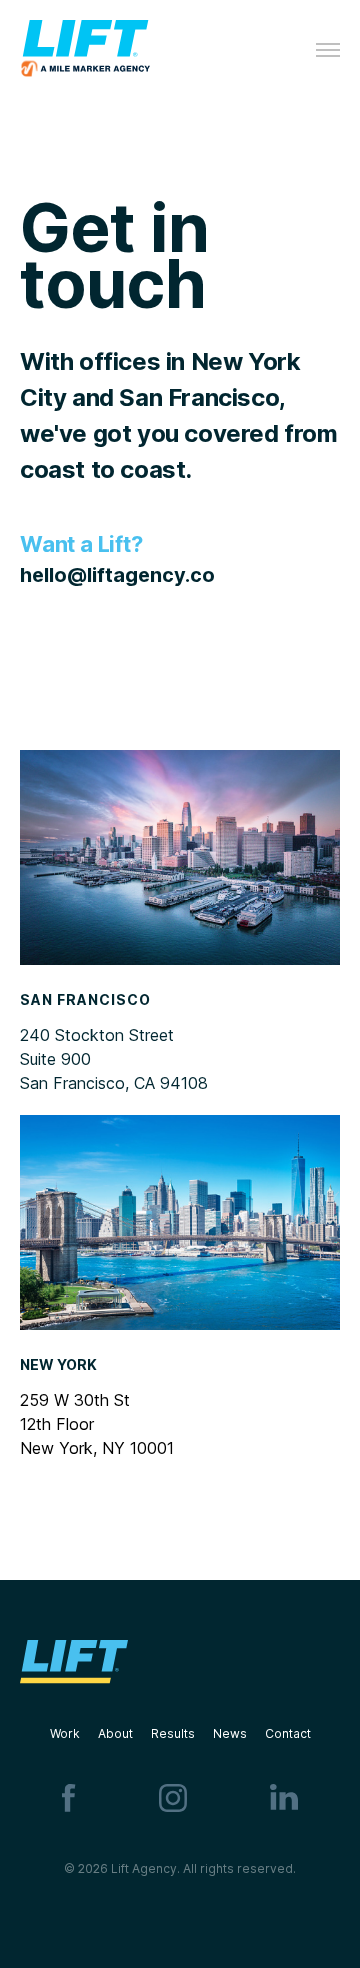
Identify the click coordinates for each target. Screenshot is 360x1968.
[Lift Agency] (85, 50)
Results (173, 1733)
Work (74, 1733)
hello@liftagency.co (117, 575)
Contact (288, 1733)
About (124, 1733)
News (239, 1733)
